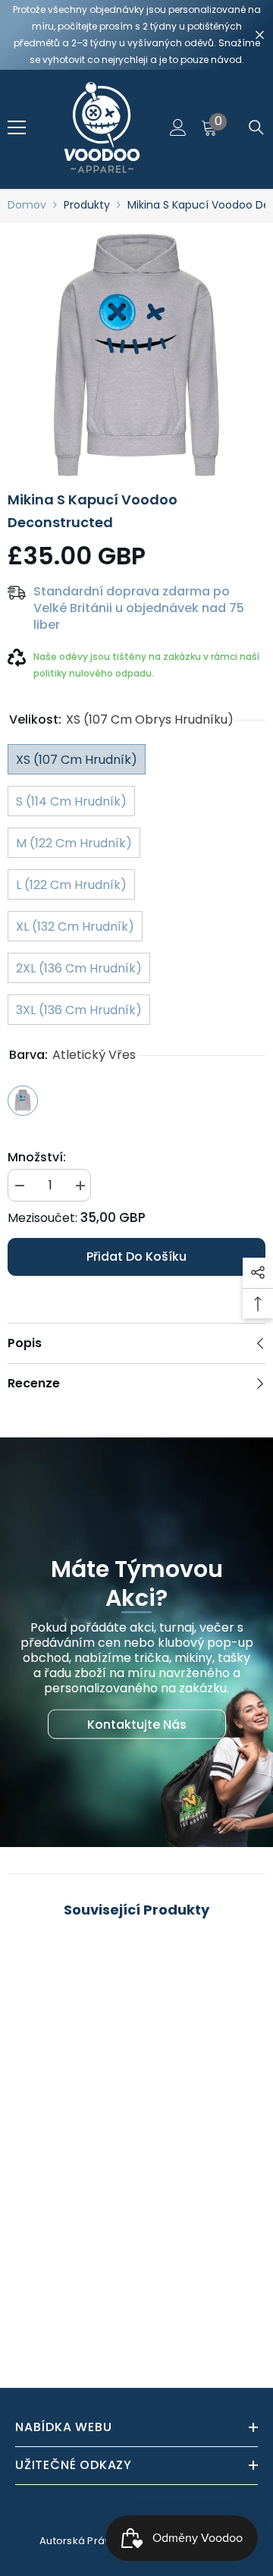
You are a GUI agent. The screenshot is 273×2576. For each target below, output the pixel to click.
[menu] (17, 127)
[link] (136, 2307)
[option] (136, 352)
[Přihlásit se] (178, 127)
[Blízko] (260, 35)
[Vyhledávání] (256, 127)
